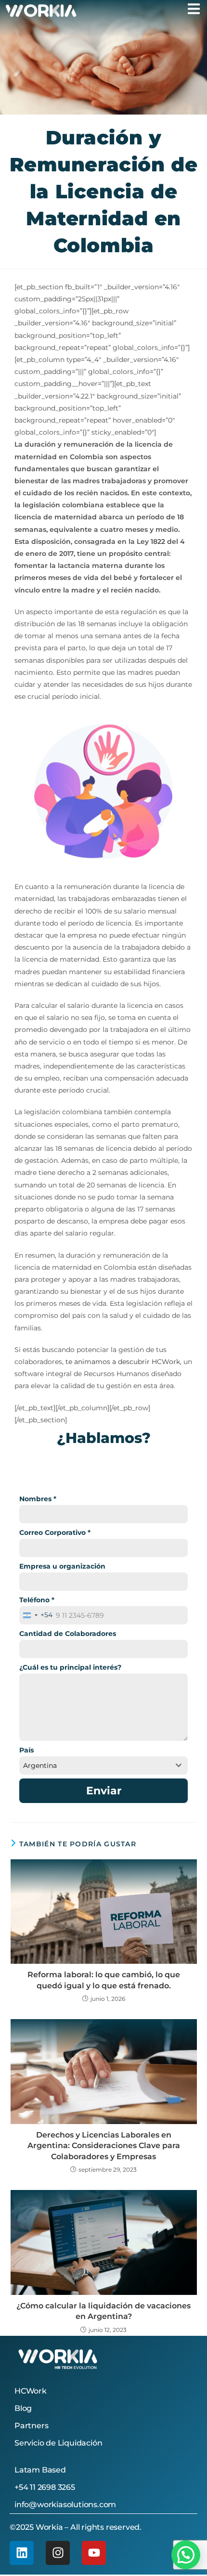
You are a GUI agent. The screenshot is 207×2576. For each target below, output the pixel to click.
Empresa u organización (62, 1566)
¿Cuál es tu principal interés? (70, 1667)
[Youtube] (94, 2553)
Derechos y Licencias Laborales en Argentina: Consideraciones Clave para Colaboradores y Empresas (104, 2146)
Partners (31, 2426)
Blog (23, 2408)
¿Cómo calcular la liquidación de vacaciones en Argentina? (103, 2311)
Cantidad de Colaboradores (68, 1634)
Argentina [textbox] (40, 1765)
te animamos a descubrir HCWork (123, 1362)
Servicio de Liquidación (58, 2443)
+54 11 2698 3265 (45, 2487)
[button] (186, 2555)
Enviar (104, 1791)
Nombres (38, 1499)
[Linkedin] (22, 2553)
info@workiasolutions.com (65, 2505)
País (26, 1750)
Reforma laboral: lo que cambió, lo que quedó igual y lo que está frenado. (104, 1980)
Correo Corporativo (55, 1533)
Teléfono (37, 1600)
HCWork (31, 2391)
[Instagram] (58, 2553)
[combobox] (36, 1615)
